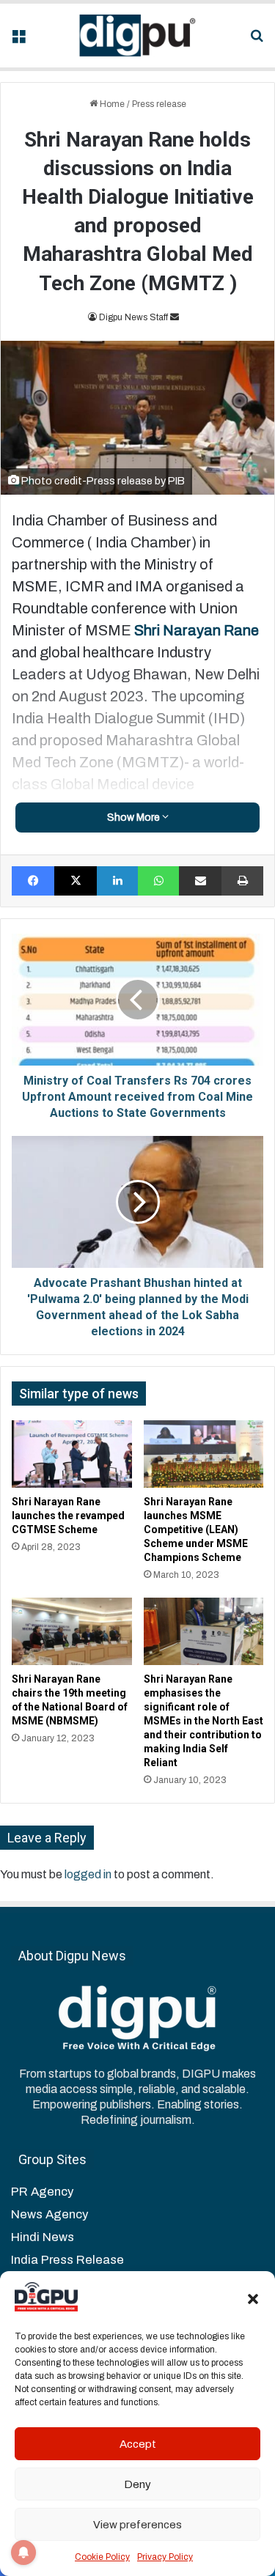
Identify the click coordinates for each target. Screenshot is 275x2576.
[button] (253, 2299)
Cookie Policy (102, 2557)
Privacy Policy (165, 2557)
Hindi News (43, 2237)
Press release (159, 104)
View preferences (137, 2525)
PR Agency (42, 2192)
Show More (135, 818)
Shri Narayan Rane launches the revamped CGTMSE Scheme (68, 1516)
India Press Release (67, 2260)
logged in (88, 1874)
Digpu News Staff (133, 317)
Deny (137, 2484)
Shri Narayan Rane (197, 630)
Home (111, 104)
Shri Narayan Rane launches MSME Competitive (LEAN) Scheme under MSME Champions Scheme (196, 1529)
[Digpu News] (138, 36)
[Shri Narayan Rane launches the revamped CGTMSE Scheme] (72, 1454)
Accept (138, 2444)
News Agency (49, 2214)
